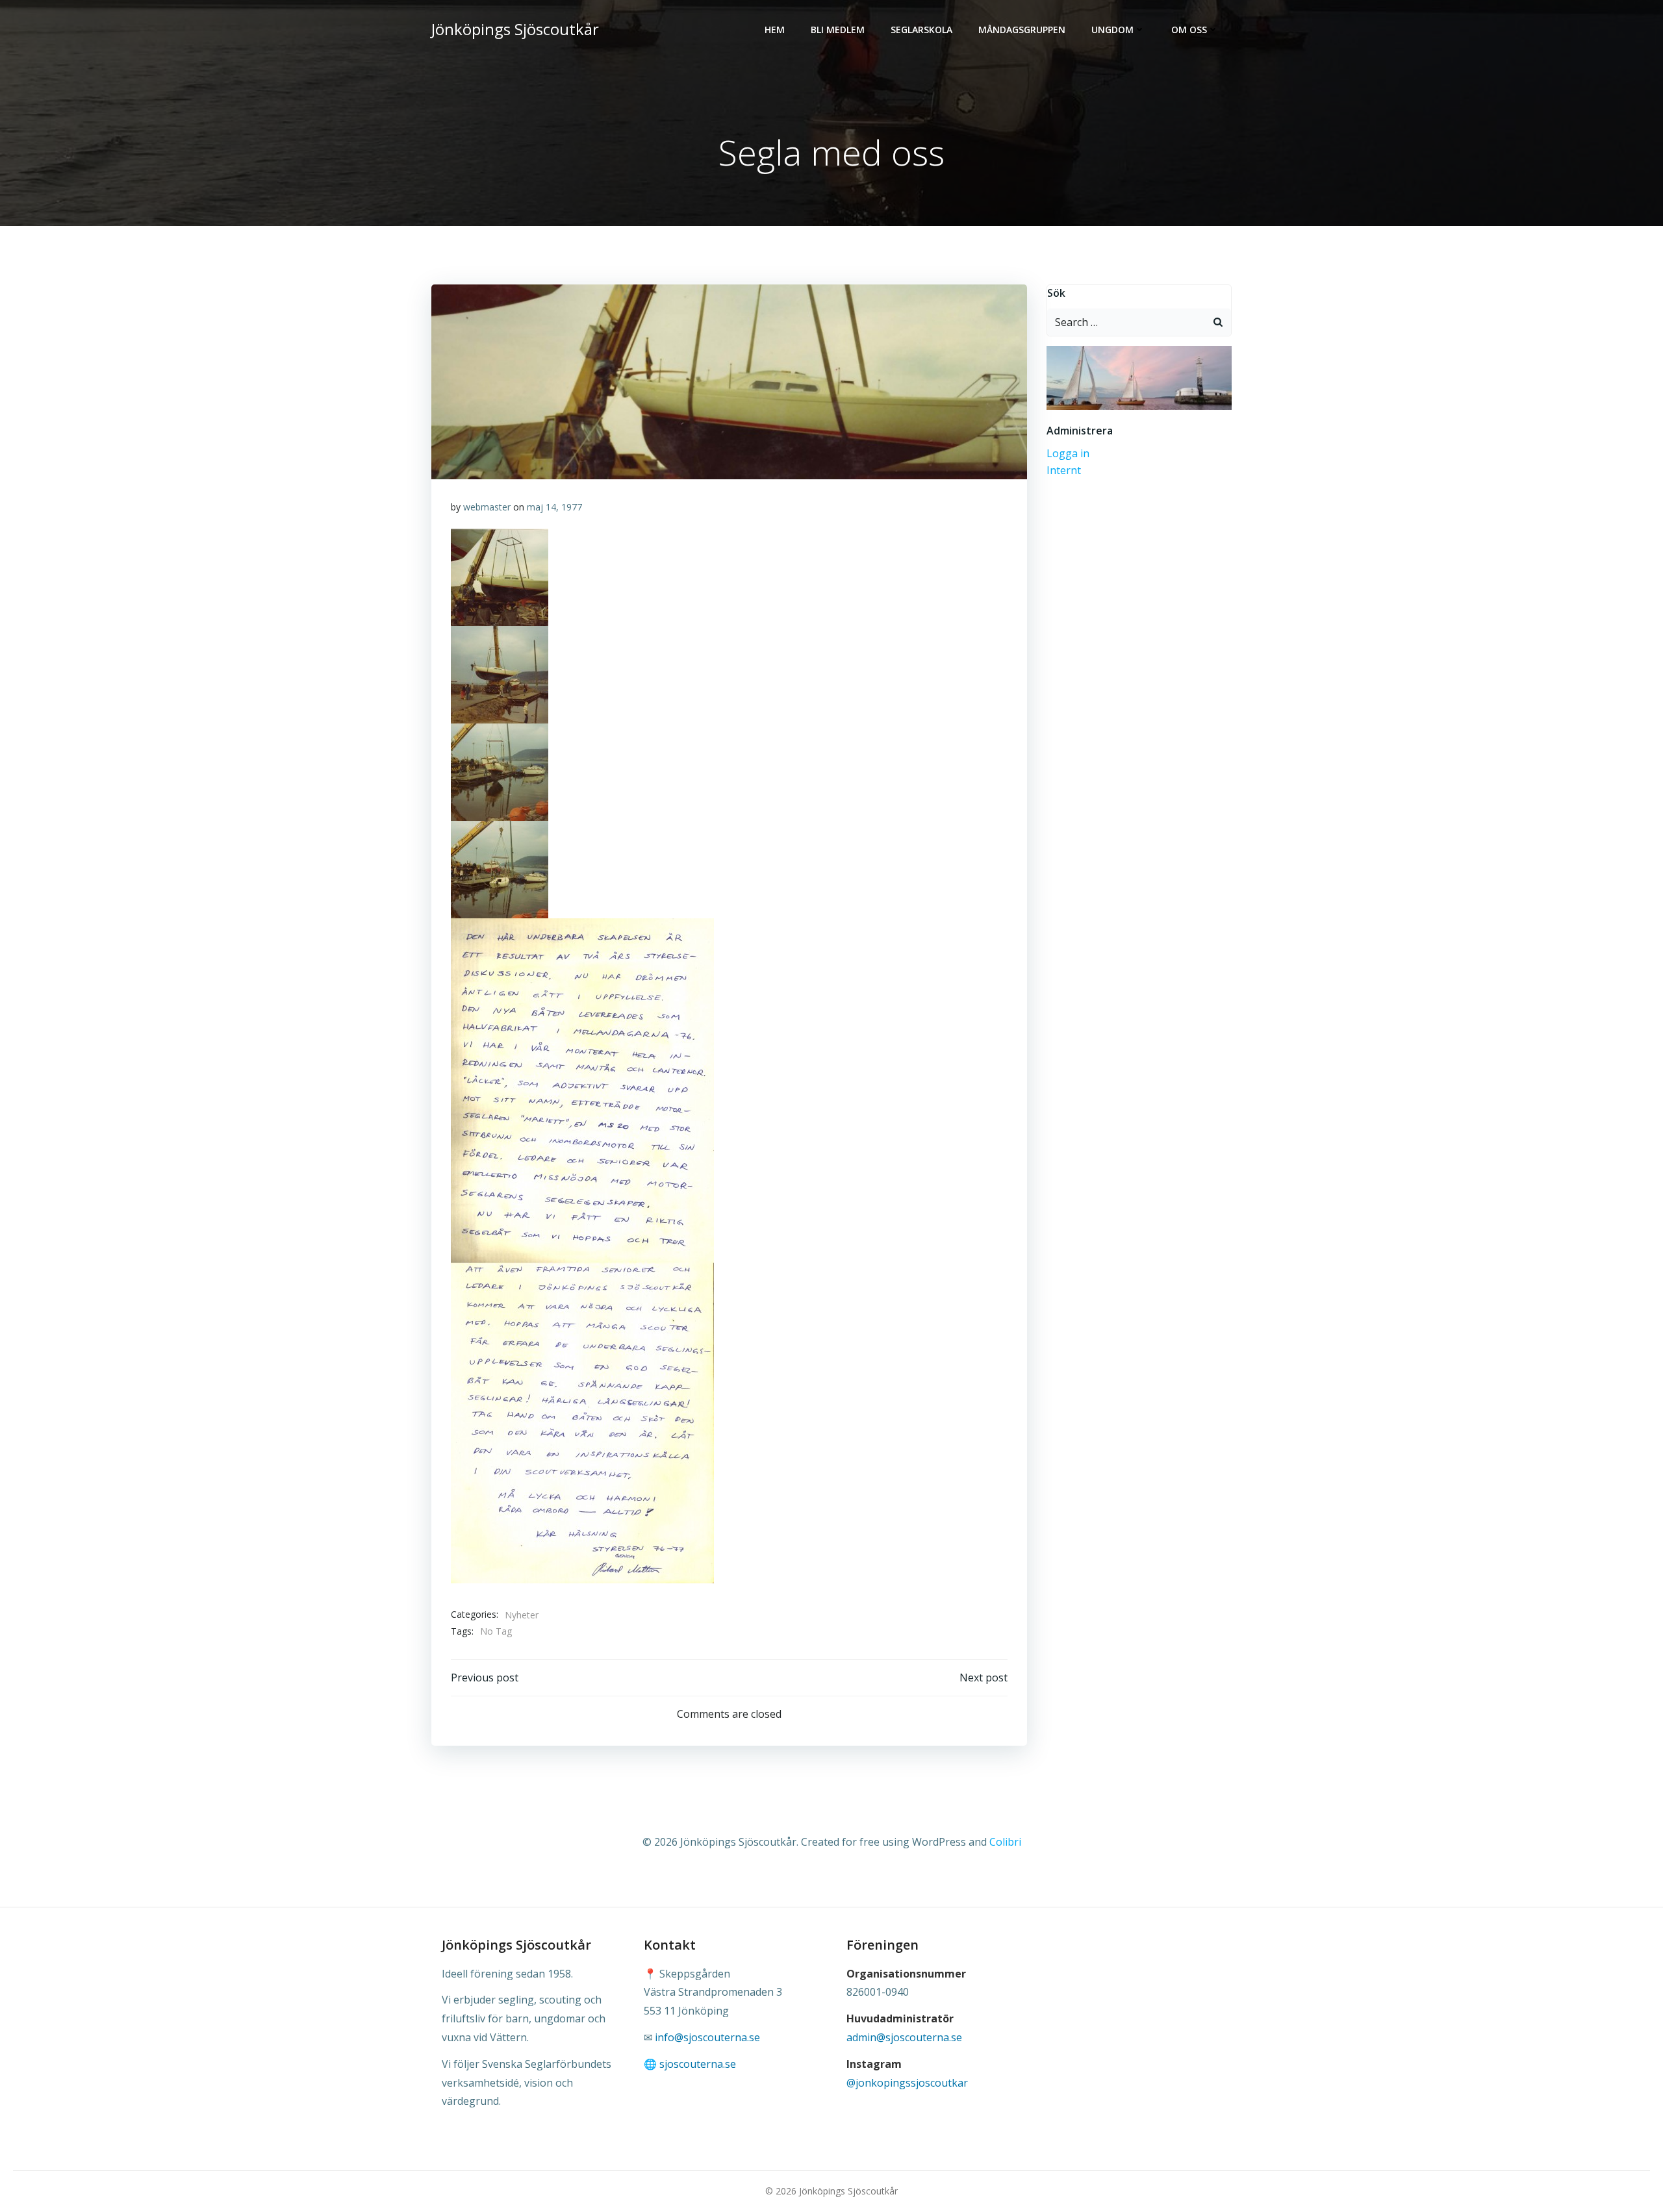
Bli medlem (838, 30)
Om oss (1189, 30)
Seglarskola (921, 30)
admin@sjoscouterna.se (904, 2037)
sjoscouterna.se (698, 2064)
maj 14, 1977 (554, 507)
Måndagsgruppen (1022, 30)
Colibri (1005, 1842)
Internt (1064, 470)
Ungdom (1112, 30)
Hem (775, 30)
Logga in (1068, 453)
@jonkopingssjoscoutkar (907, 2083)
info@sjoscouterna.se (707, 2037)
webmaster (487, 507)
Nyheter (522, 1615)
